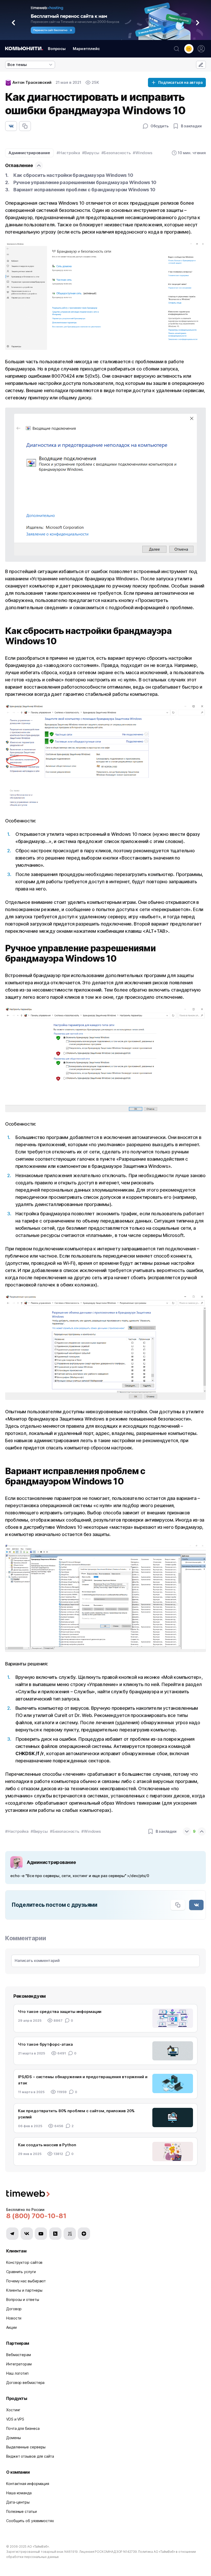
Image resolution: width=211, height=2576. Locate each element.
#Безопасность (116, 153)
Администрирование (29, 153)
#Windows (143, 153)
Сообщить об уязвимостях (30, 2521)
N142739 (130, 2552)
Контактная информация (28, 2484)
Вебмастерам (19, 2355)
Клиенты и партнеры (24, 2290)
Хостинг (13, 2410)
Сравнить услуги (21, 2272)
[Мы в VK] (27, 2234)
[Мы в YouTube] (41, 2234)
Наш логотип (17, 2373)
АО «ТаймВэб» (38, 2546)
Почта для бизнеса (23, 2428)
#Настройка (68, 153)
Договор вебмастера (25, 2383)
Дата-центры (18, 2502)
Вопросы (57, 49)
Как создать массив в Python (47, 2145)
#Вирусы (91, 153)
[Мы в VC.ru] (70, 2234)
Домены (13, 2438)
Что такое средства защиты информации (60, 2012)
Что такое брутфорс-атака (45, 2044)
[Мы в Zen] (84, 2234)
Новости (14, 2318)
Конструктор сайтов (24, 2262)
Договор (14, 2309)
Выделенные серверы (26, 2447)
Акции (11, 2327)
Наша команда (19, 2493)
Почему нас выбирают (26, 2281)
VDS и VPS (15, 2419)
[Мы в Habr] (55, 2234)
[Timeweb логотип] (105, 2194)
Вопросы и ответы (23, 2300)
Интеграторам (19, 2364)
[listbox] (30, 65)
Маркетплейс (86, 49)
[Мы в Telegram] (12, 2234)
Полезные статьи (21, 2511)
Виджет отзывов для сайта (30, 2456)
